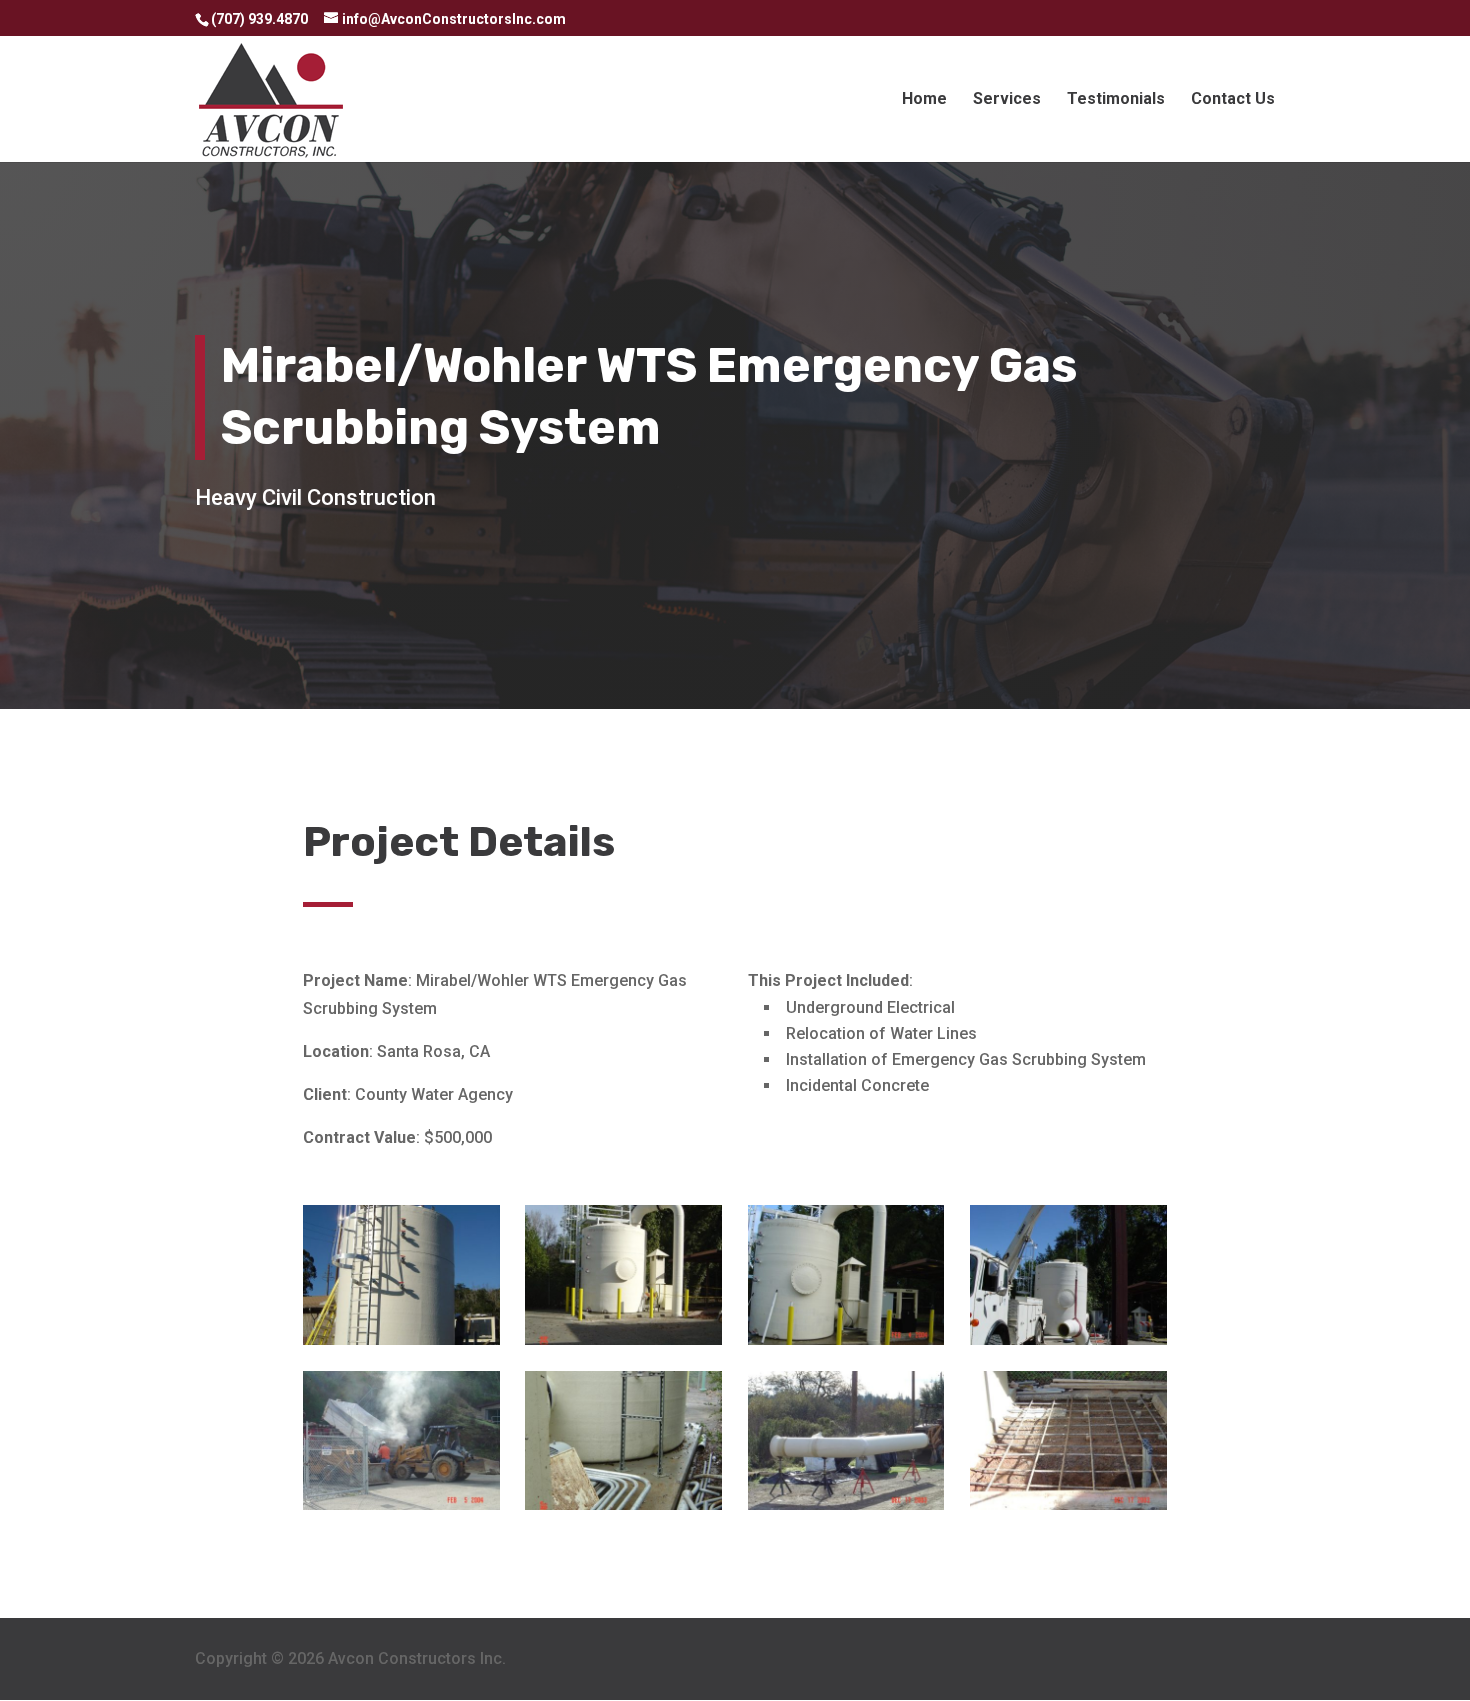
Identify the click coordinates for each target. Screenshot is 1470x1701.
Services (1007, 100)
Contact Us (1233, 100)
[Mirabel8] (401, 1339)
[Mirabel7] (846, 1339)
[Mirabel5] (401, 1504)
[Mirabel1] (623, 1339)
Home (924, 100)
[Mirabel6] (1068, 1339)
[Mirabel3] (846, 1504)
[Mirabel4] (623, 1504)
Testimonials (1116, 100)
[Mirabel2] (1068, 1504)
